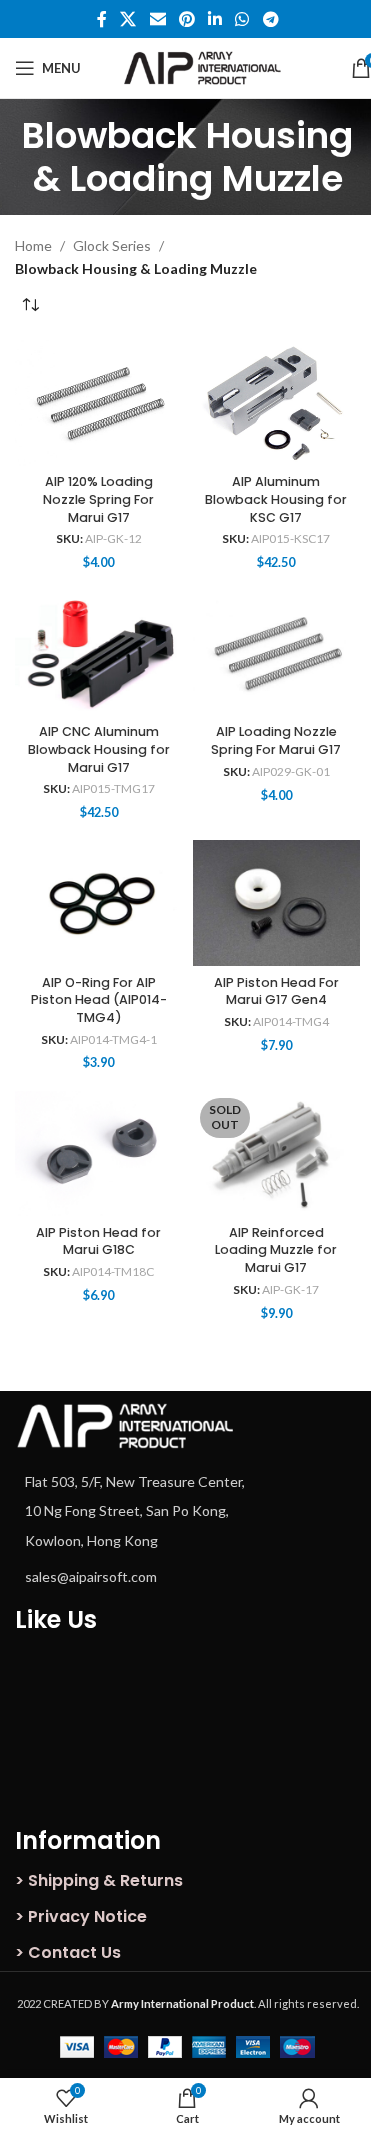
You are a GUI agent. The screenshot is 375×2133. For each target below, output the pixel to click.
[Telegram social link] (270, 19)
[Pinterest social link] (186, 19)
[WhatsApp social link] (242, 19)
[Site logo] (216, 66)
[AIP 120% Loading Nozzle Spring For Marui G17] (99, 403)
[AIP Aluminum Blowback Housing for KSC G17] (277, 403)
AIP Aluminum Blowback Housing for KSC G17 (276, 499)
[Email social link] (157, 19)
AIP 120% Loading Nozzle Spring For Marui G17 (98, 499)
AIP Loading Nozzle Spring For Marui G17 (276, 740)
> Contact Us (68, 1952)
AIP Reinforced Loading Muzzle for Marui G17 (276, 1250)
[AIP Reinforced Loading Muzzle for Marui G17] (277, 1154)
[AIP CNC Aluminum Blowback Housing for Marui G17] (99, 653)
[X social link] (128, 19)
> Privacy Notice (81, 1916)
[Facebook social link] (102, 19)
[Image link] (125, 1423)
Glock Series (112, 245)
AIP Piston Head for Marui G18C (98, 1241)
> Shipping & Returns (99, 1880)
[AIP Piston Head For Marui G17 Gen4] (277, 903)
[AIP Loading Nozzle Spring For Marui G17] (277, 653)
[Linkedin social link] (215, 19)
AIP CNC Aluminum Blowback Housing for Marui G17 (99, 749)
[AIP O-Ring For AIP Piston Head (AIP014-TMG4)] (99, 903)
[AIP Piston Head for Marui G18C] (99, 1154)
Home (33, 245)
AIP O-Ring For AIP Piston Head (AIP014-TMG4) (99, 1000)
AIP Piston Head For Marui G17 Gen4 (276, 991)
